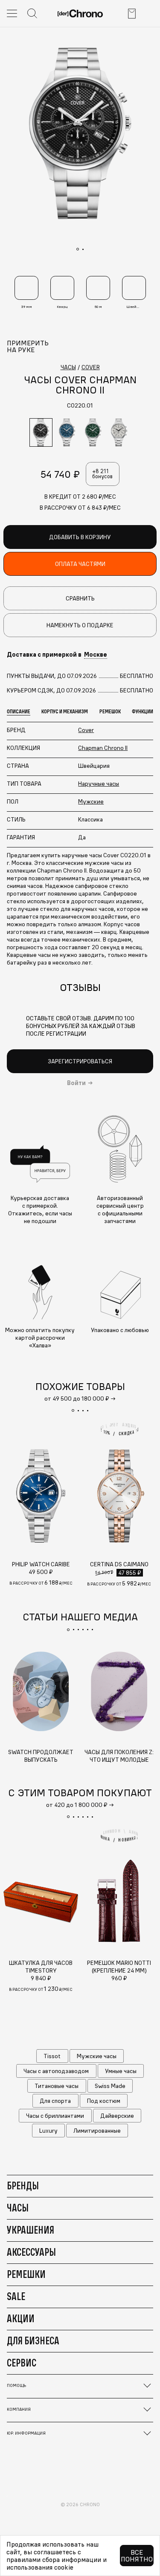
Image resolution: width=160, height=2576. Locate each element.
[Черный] (41, 432)
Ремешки (26, 2274)
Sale (16, 2296)
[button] (73, 1410)
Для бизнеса (33, 2341)
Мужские (91, 801)
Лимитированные (97, 2131)
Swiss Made (110, 2086)
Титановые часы (57, 2086)
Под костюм (104, 2101)
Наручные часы (99, 784)
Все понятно (137, 2556)
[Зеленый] (93, 432)
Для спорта (55, 2101)
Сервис (22, 2363)
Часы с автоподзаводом (56, 2071)
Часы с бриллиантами (55, 2116)
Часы (18, 2208)
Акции (21, 2318)
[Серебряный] (119, 432)
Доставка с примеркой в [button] (57, 655)
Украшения (31, 2230)
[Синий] (67, 432)
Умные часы (121, 2071)
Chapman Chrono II (103, 748)
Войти (76, 1083)
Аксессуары (31, 2252)
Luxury (48, 2131)
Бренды (23, 2185)
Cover (86, 730)
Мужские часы (97, 2056)
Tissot (52, 2056)
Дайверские (117, 2116)
